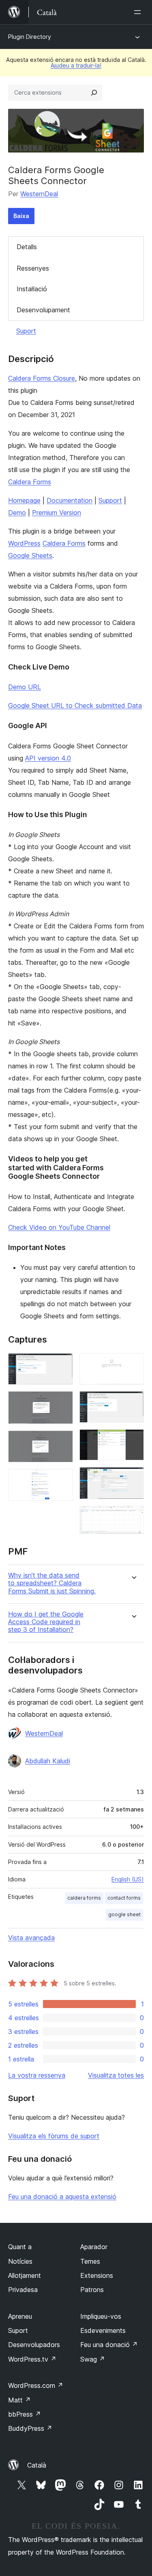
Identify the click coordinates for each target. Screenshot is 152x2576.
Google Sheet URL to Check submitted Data (75, 705)
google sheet (124, 1914)
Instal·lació (32, 289)
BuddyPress (30, 2428)
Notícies (20, 2261)
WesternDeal (39, 194)
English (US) (128, 1879)
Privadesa (23, 2290)
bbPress (25, 2414)
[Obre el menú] (139, 12)
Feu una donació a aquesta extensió (62, 2197)
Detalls (27, 247)
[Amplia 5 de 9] (133, 1364)
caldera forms (84, 1898)
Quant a (20, 2247)
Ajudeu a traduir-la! (76, 65)
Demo (17, 513)
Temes (90, 2261)
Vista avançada (31, 1938)
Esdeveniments (103, 2330)
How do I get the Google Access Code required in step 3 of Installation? (46, 1622)
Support (110, 500)
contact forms (124, 1898)
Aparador (94, 2247)
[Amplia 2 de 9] (62, 1402)
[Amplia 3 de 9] (62, 1441)
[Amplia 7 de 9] (133, 1440)
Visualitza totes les (116, 2075)
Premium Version (57, 513)
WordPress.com (36, 2385)
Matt (19, 2400)
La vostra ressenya (37, 2075)
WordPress (24, 543)
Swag (93, 2359)
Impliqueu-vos (101, 2316)
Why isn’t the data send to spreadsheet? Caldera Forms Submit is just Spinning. (52, 1583)
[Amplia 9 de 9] (133, 1517)
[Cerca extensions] (94, 93)
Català (37, 2465)
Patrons (92, 2290)
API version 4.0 (48, 758)
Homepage (24, 500)
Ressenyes (33, 268)
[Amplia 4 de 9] (62, 1480)
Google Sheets (30, 555)
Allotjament (25, 2275)
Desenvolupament (43, 310)
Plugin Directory (30, 37)
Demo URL (25, 687)
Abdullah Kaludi (48, 1761)
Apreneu (20, 2316)
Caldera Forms (30, 482)
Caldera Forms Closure (42, 378)
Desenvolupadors (34, 2345)
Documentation (70, 500)
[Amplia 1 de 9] (62, 1364)
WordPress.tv (32, 2359)
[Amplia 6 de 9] (133, 1402)
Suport (26, 331)
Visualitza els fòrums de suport (54, 2136)
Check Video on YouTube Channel (59, 1227)
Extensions (97, 2275)
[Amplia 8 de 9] (133, 1478)
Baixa (21, 216)
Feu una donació (109, 2345)
